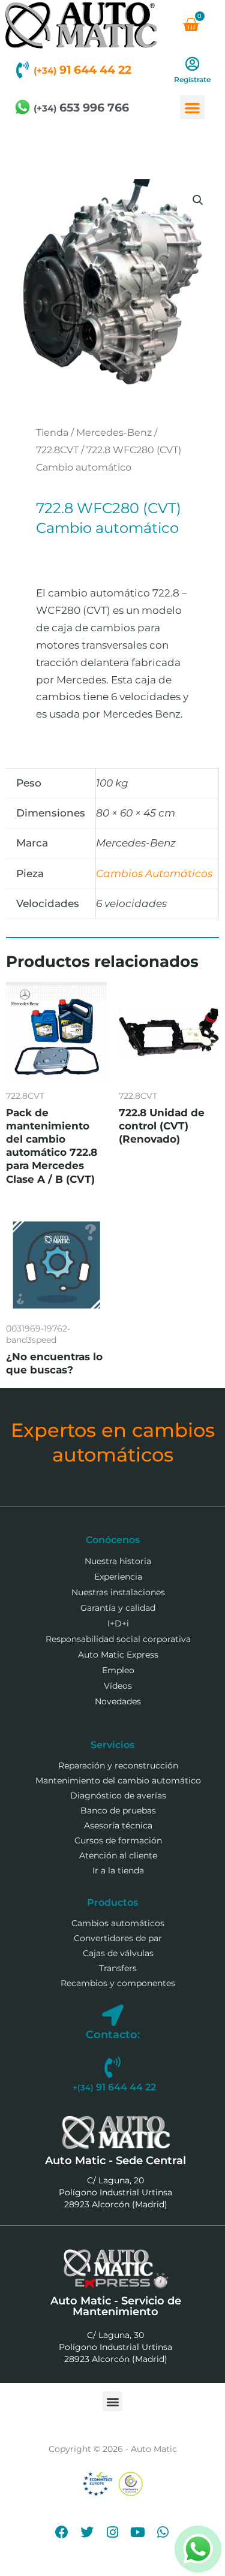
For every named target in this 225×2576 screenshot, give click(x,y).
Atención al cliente (118, 1855)
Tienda (52, 433)
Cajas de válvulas (118, 1953)
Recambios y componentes (118, 1983)
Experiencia (118, 1577)
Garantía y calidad (118, 1608)
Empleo (118, 1670)
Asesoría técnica (118, 1825)
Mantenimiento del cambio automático (118, 1780)
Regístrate (192, 79)
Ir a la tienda (118, 1870)
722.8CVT (57, 450)
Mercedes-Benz (114, 433)
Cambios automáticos (118, 1923)
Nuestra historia (118, 1561)
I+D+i (118, 1623)
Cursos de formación (118, 1840)
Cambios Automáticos (154, 873)
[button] (192, 108)
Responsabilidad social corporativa (118, 1639)
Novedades (118, 1701)
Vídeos (118, 1686)
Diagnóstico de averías (118, 1795)
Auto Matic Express (118, 1655)
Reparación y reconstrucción (118, 1765)
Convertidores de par (118, 1938)
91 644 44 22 (82, 70)
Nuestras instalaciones (118, 1592)
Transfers (118, 1968)
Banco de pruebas (118, 1810)
